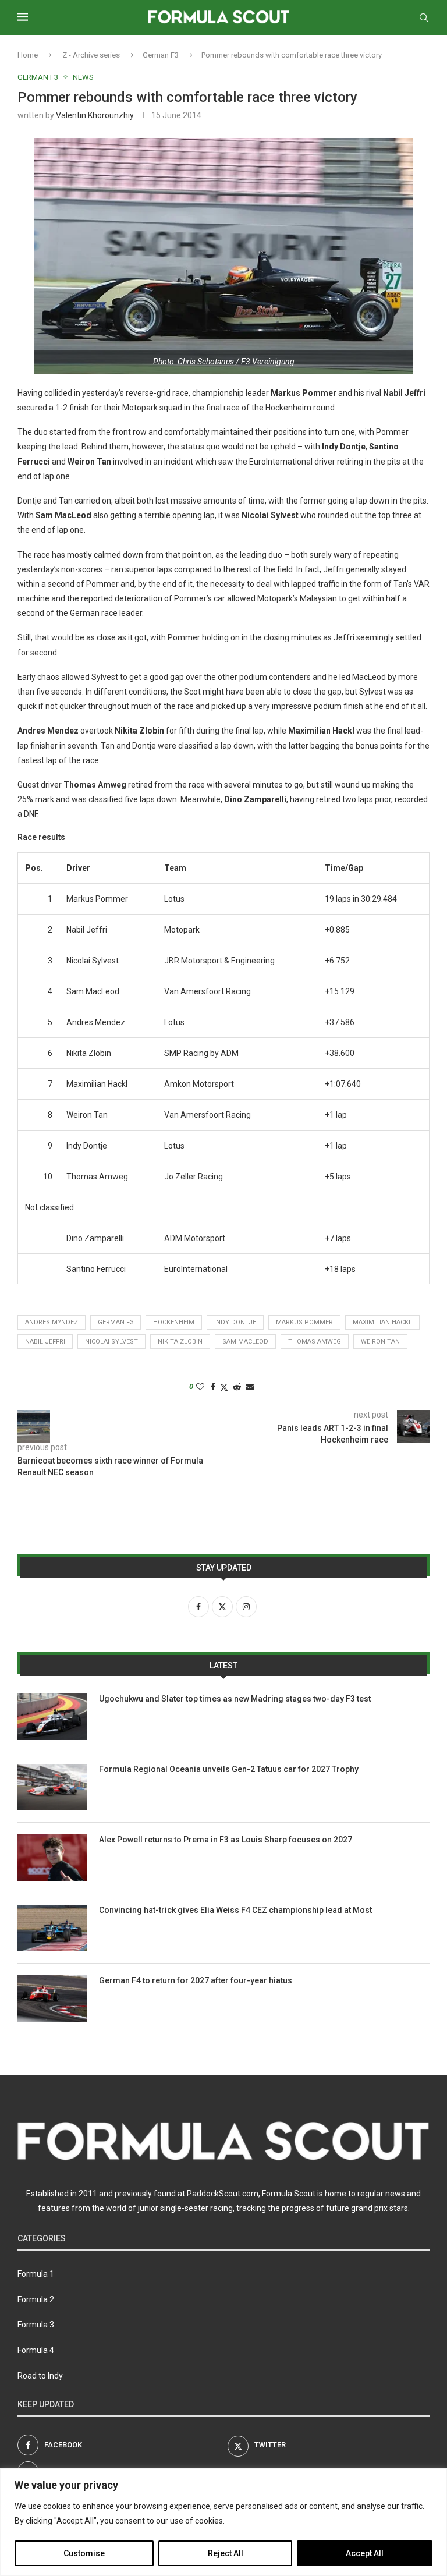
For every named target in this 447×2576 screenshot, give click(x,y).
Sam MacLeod (245, 1342)
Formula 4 (36, 2350)
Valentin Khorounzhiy (95, 115)
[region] (223, 2522)
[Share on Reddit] (237, 1387)
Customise (84, 2553)
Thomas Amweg (315, 1342)
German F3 (161, 55)
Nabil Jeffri (45, 1342)
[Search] (424, 17)
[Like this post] (200, 1387)
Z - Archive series (91, 55)
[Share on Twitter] (224, 1387)
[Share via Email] (250, 1387)
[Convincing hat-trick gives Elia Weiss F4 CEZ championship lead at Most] (52, 1928)
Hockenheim (174, 1322)
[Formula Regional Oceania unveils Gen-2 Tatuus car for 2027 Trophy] (52, 1787)
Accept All (365, 2553)
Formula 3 (36, 2325)
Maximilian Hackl (382, 1322)
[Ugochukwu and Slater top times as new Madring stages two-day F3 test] (52, 1717)
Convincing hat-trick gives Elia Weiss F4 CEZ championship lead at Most (235, 1910)
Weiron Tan (380, 1342)
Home (28, 55)
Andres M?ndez (52, 1322)
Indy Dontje (235, 1322)
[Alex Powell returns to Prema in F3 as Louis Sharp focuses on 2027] (52, 1858)
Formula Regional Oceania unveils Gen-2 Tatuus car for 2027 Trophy (229, 1769)
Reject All (226, 2553)
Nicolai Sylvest (111, 1342)
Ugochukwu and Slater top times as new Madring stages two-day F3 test (235, 1699)
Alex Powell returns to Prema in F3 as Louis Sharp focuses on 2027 (226, 1840)
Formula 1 (36, 2274)
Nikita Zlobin (180, 1342)
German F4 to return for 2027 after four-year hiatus (196, 1980)
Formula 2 (36, 2299)
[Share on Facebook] (213, 1387)
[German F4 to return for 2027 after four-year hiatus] (52, 1999)
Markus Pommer (304, 1322)
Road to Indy (40, 2376)
